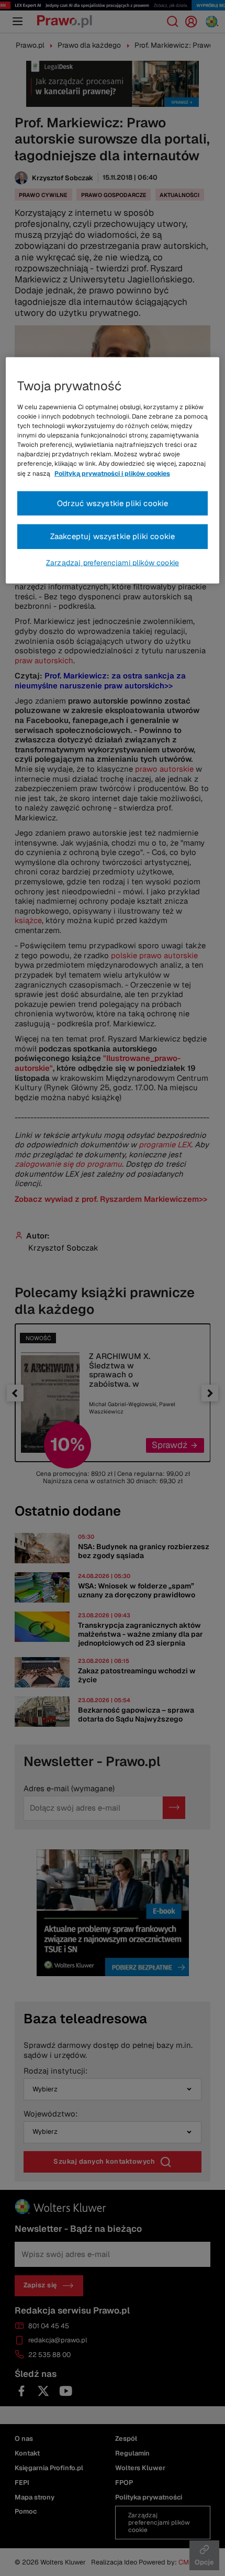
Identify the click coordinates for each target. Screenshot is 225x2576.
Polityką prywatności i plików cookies (112, 473)
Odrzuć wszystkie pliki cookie (113, 503)
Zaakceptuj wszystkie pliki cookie (113, 536)
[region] (113, 470)
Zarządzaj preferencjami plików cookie (113, 563)
